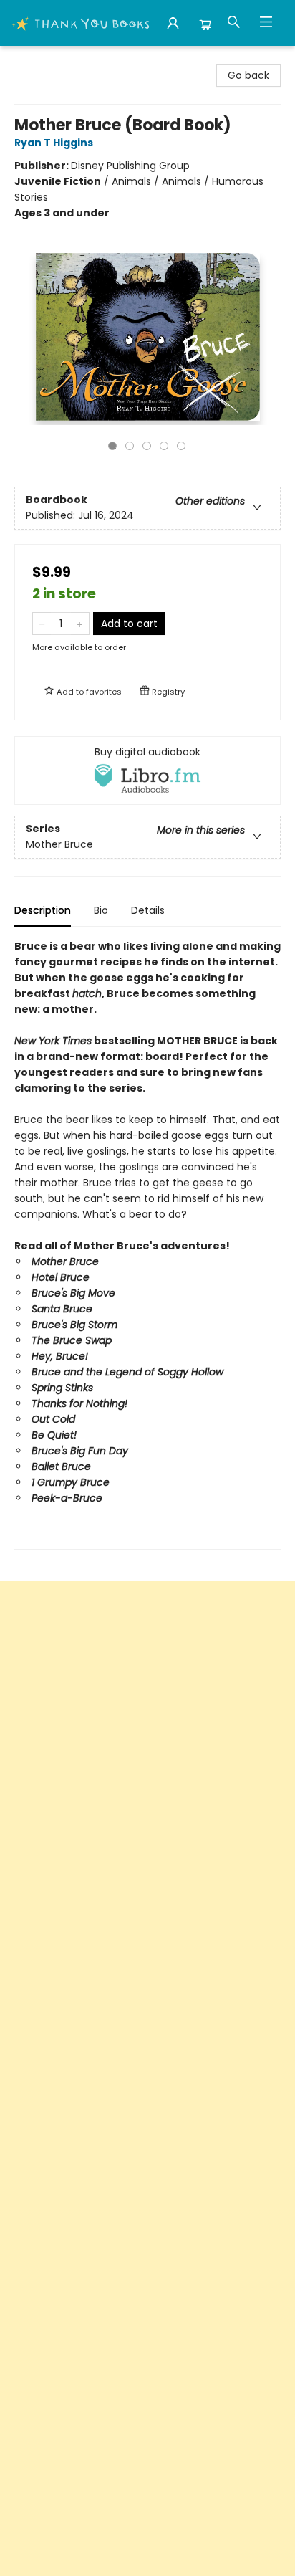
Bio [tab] (101, 910)
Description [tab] (43, 910)
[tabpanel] (147, 1244)
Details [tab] (148, 910)
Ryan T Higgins (54, 143)
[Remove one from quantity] (42, 624)
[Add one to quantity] (80, 624)
